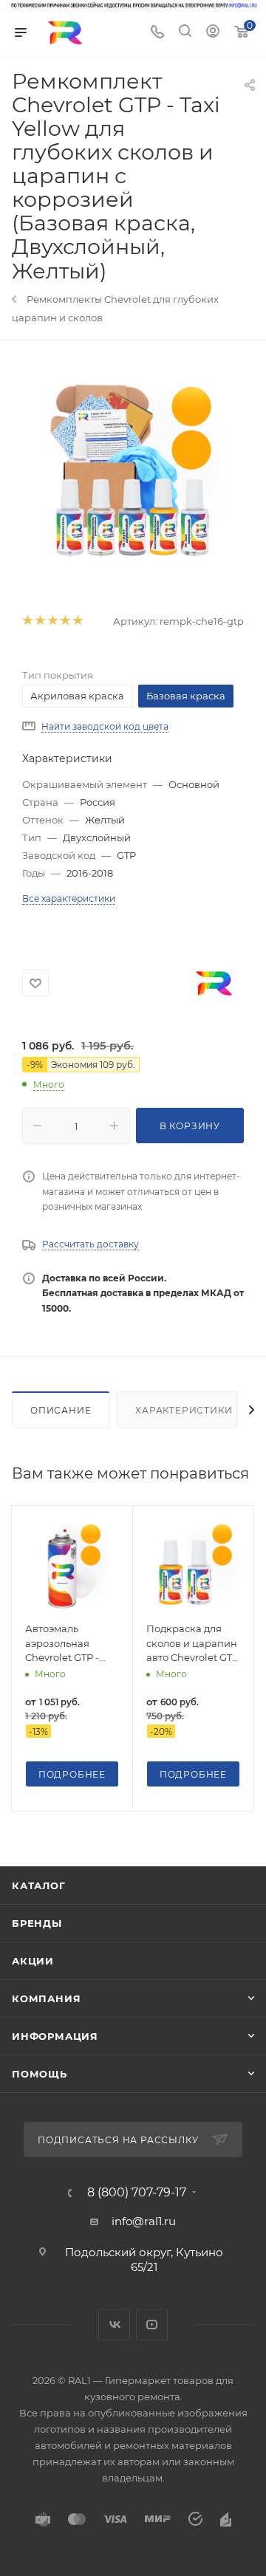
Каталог (39, 1885)
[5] (77, 621)
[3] (52, 621)
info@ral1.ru (144, 2221)
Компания (46, 1998)
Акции (33, 1961)
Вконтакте (114, 2325)
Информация (55, 2036)
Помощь (40, 2074)
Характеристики (184, 1410)
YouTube (152, 2325)
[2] (40, 621)
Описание (61, 1410)
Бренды (37, 1923)
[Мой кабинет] (213, 33)
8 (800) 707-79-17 (137, 2193)
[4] (65, 621)
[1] (27, 621)
